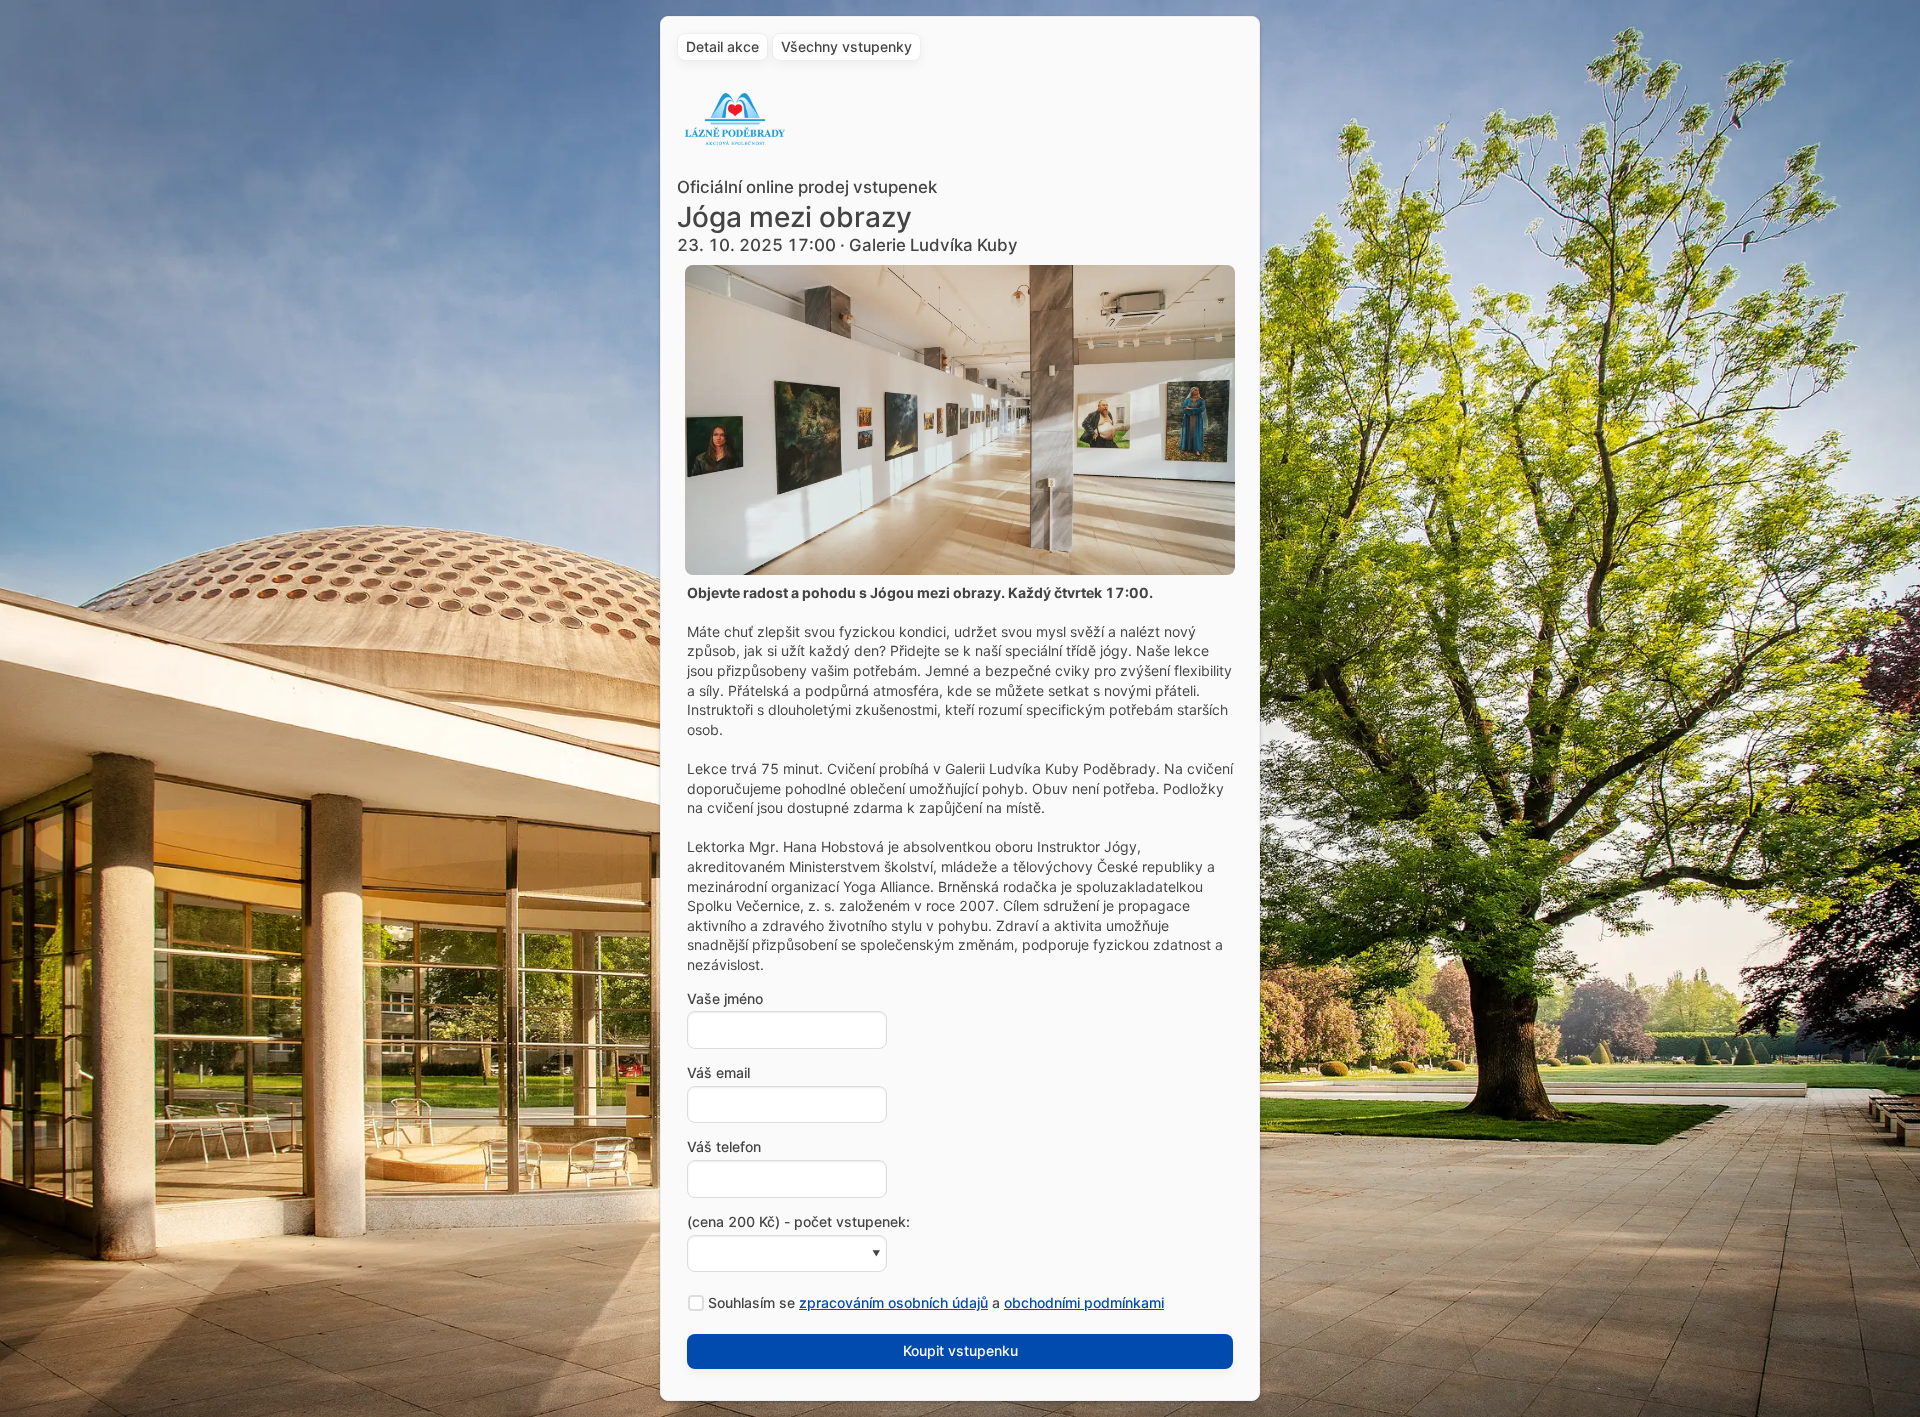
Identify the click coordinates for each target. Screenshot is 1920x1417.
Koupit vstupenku (960, 1350)
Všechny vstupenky (846, 46)
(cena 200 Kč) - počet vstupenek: (798, 1222)
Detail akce (722, 46)
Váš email (718, 1073)
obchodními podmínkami (1084, 1302)
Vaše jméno (725, 999)
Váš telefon (724, 1147)
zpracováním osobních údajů (893, 1302)
